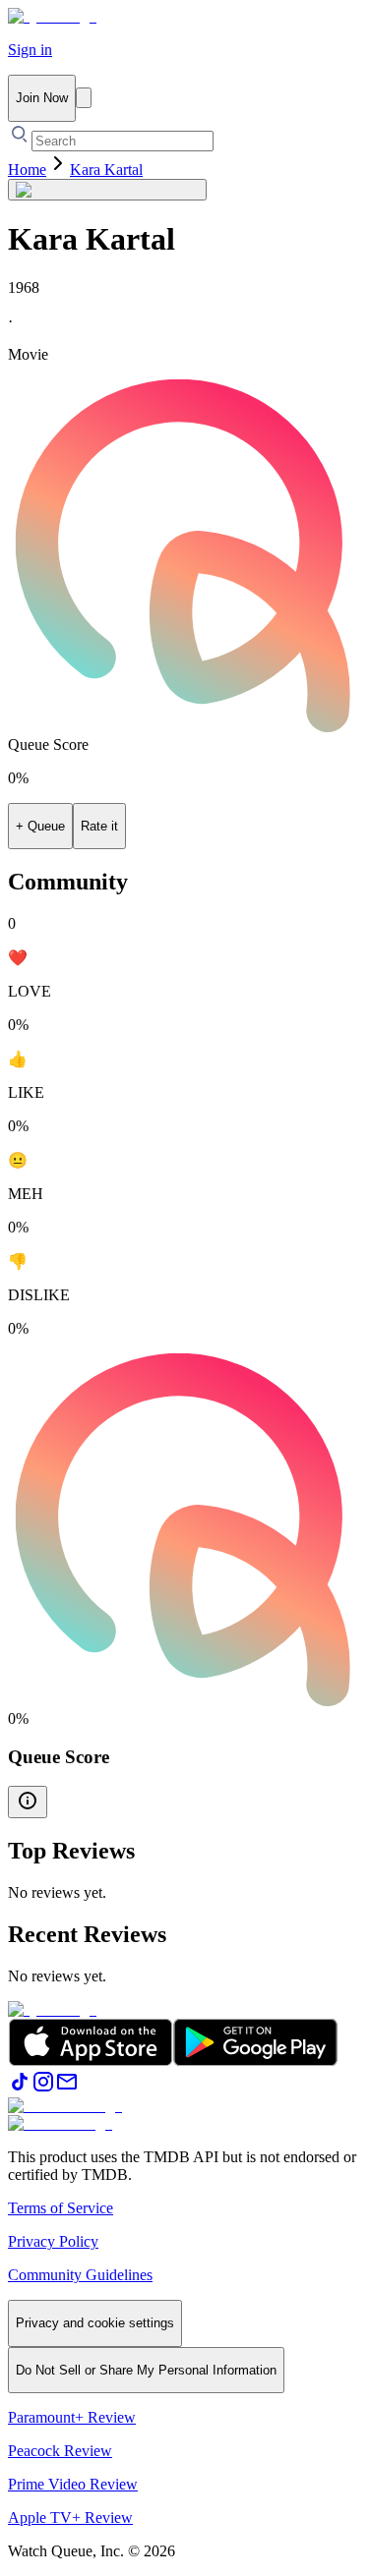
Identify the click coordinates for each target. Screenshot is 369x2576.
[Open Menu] (84, 98)
